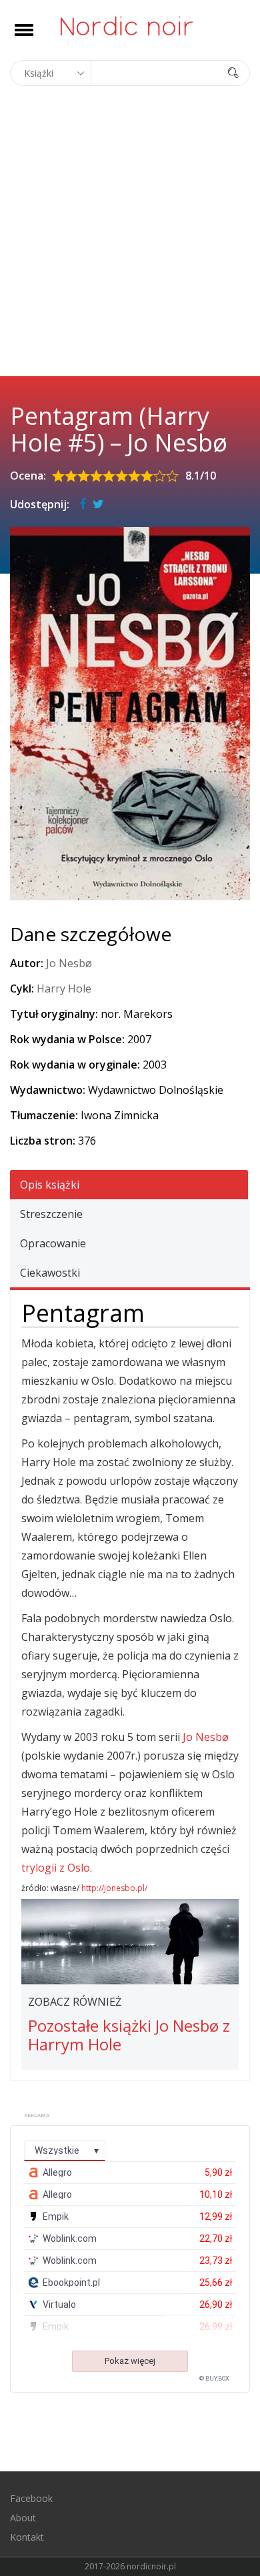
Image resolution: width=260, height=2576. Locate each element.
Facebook (31, 2498)
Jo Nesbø (69, 963)
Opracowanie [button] (53, 1243)
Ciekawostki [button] (50, 1273)
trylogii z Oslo (56, 1868)
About (23, 2518)
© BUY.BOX (214, 2379)
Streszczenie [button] (51, 1214)
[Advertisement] (130, 239)
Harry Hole (64, 989)
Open (36, 38)
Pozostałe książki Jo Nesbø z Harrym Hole (129, 2035)
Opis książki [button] (50, 1185)
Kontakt (27, 2537)
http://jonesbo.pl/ (114, 1888)
